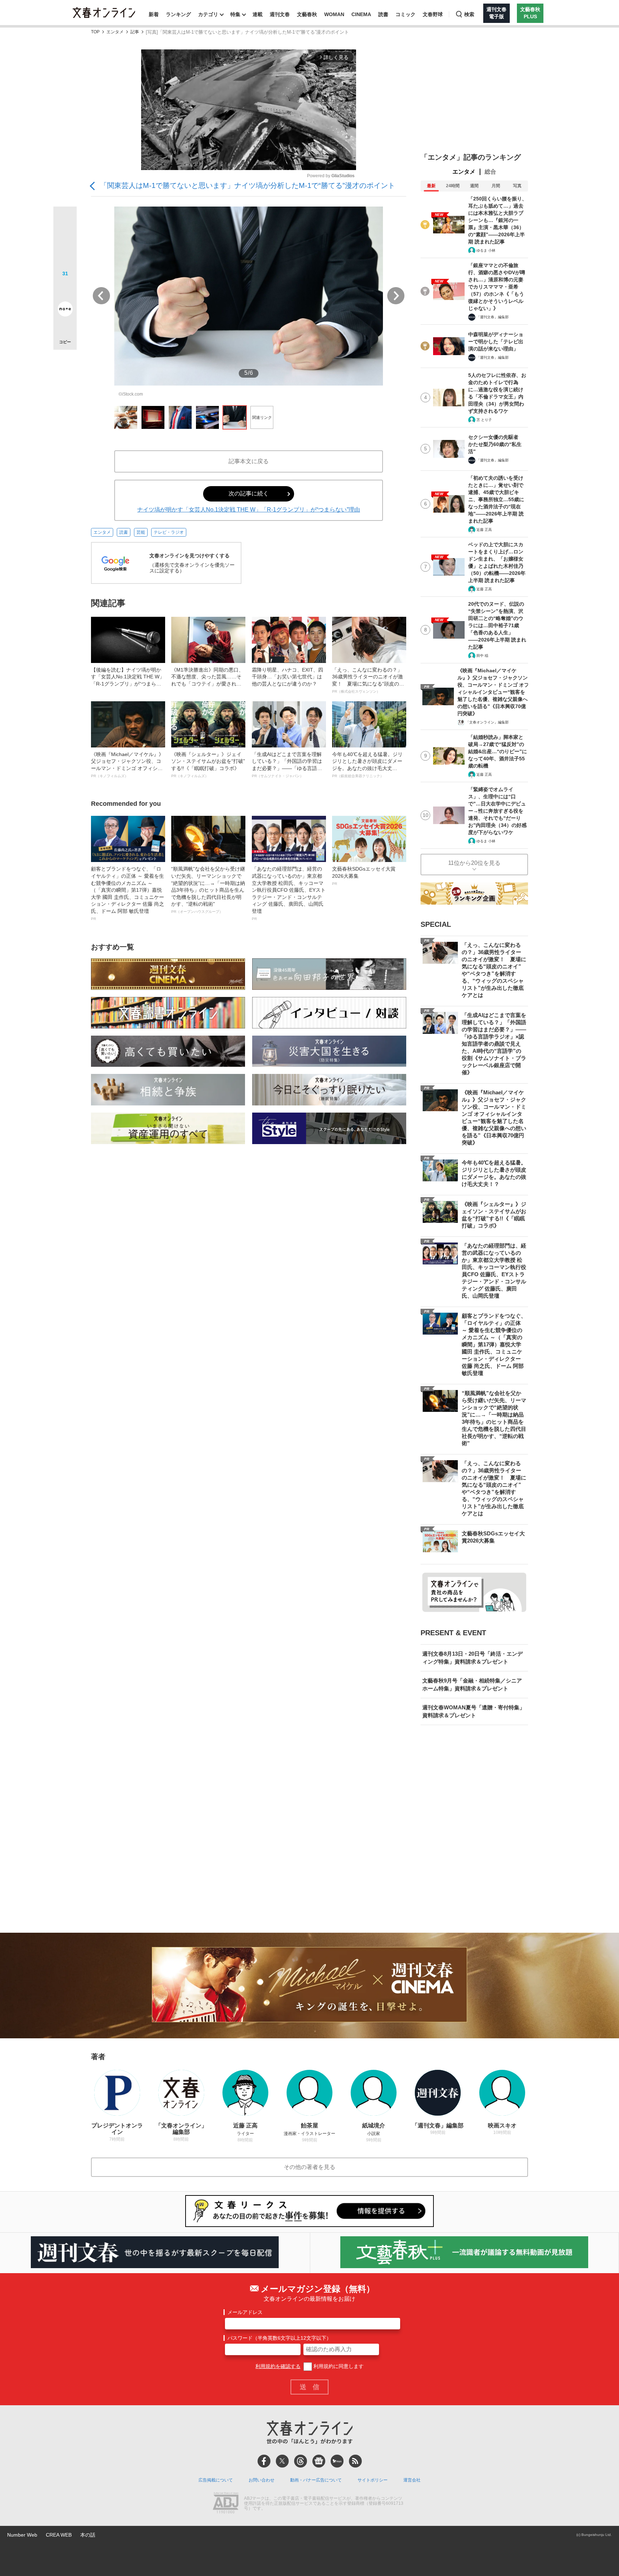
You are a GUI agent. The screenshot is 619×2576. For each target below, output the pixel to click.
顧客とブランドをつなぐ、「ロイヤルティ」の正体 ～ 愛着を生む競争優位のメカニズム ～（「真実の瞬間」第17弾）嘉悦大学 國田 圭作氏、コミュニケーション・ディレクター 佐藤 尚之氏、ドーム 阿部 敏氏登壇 (128, 893)
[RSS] (355, 2461)
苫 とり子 (484, 420)
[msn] (337, 2461)
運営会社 (412, 2480)
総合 (490, 172)
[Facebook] (264, 2461)
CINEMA (361, 14)
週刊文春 (280, 14)
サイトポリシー (373, 2480)
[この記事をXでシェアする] (65, 221)
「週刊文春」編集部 (493, 317)
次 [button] (396, 296)
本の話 (88, 2535)
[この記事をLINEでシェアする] (65, 289)
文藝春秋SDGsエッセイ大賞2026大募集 (364, 876)
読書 (383, 14)
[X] (282, 2461)
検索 (469, 14)
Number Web (22, 2535)
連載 (258, 14)
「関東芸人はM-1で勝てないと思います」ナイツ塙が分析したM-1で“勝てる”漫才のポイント (248, 185)
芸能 (141, 532)
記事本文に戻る (249, 461)
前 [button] (101, 296)
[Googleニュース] (319, 2461)
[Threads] (301, 2461)
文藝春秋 (307, 14)
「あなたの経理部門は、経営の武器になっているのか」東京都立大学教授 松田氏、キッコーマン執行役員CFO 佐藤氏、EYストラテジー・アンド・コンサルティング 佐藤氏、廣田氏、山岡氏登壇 (289, 893)
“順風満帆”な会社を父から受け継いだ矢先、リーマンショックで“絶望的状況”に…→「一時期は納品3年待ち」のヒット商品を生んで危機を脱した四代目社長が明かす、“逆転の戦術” (208, 890)
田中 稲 (482, 656)
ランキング (178, 14)
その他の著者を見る (309, 2167)
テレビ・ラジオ (169, 532)
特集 (235, 14)
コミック (406, 14)
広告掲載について (216, 2480)
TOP (95, 32)
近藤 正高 (484, 530)
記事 (135, 32)
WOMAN (334, 14)
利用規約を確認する (278, 2366)
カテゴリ (208, 14)
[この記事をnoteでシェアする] (65, 310)
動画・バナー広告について (316, 2480)
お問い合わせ (261, 2480)
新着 (154, 14)
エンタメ (115, 32)
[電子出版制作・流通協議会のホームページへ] (226, 2504)
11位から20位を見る (474, 863)
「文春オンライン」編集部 (487, 722)
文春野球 (433, 14)
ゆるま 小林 (486, 250)
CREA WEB (59, 2535)
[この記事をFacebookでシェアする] (65, 242)
